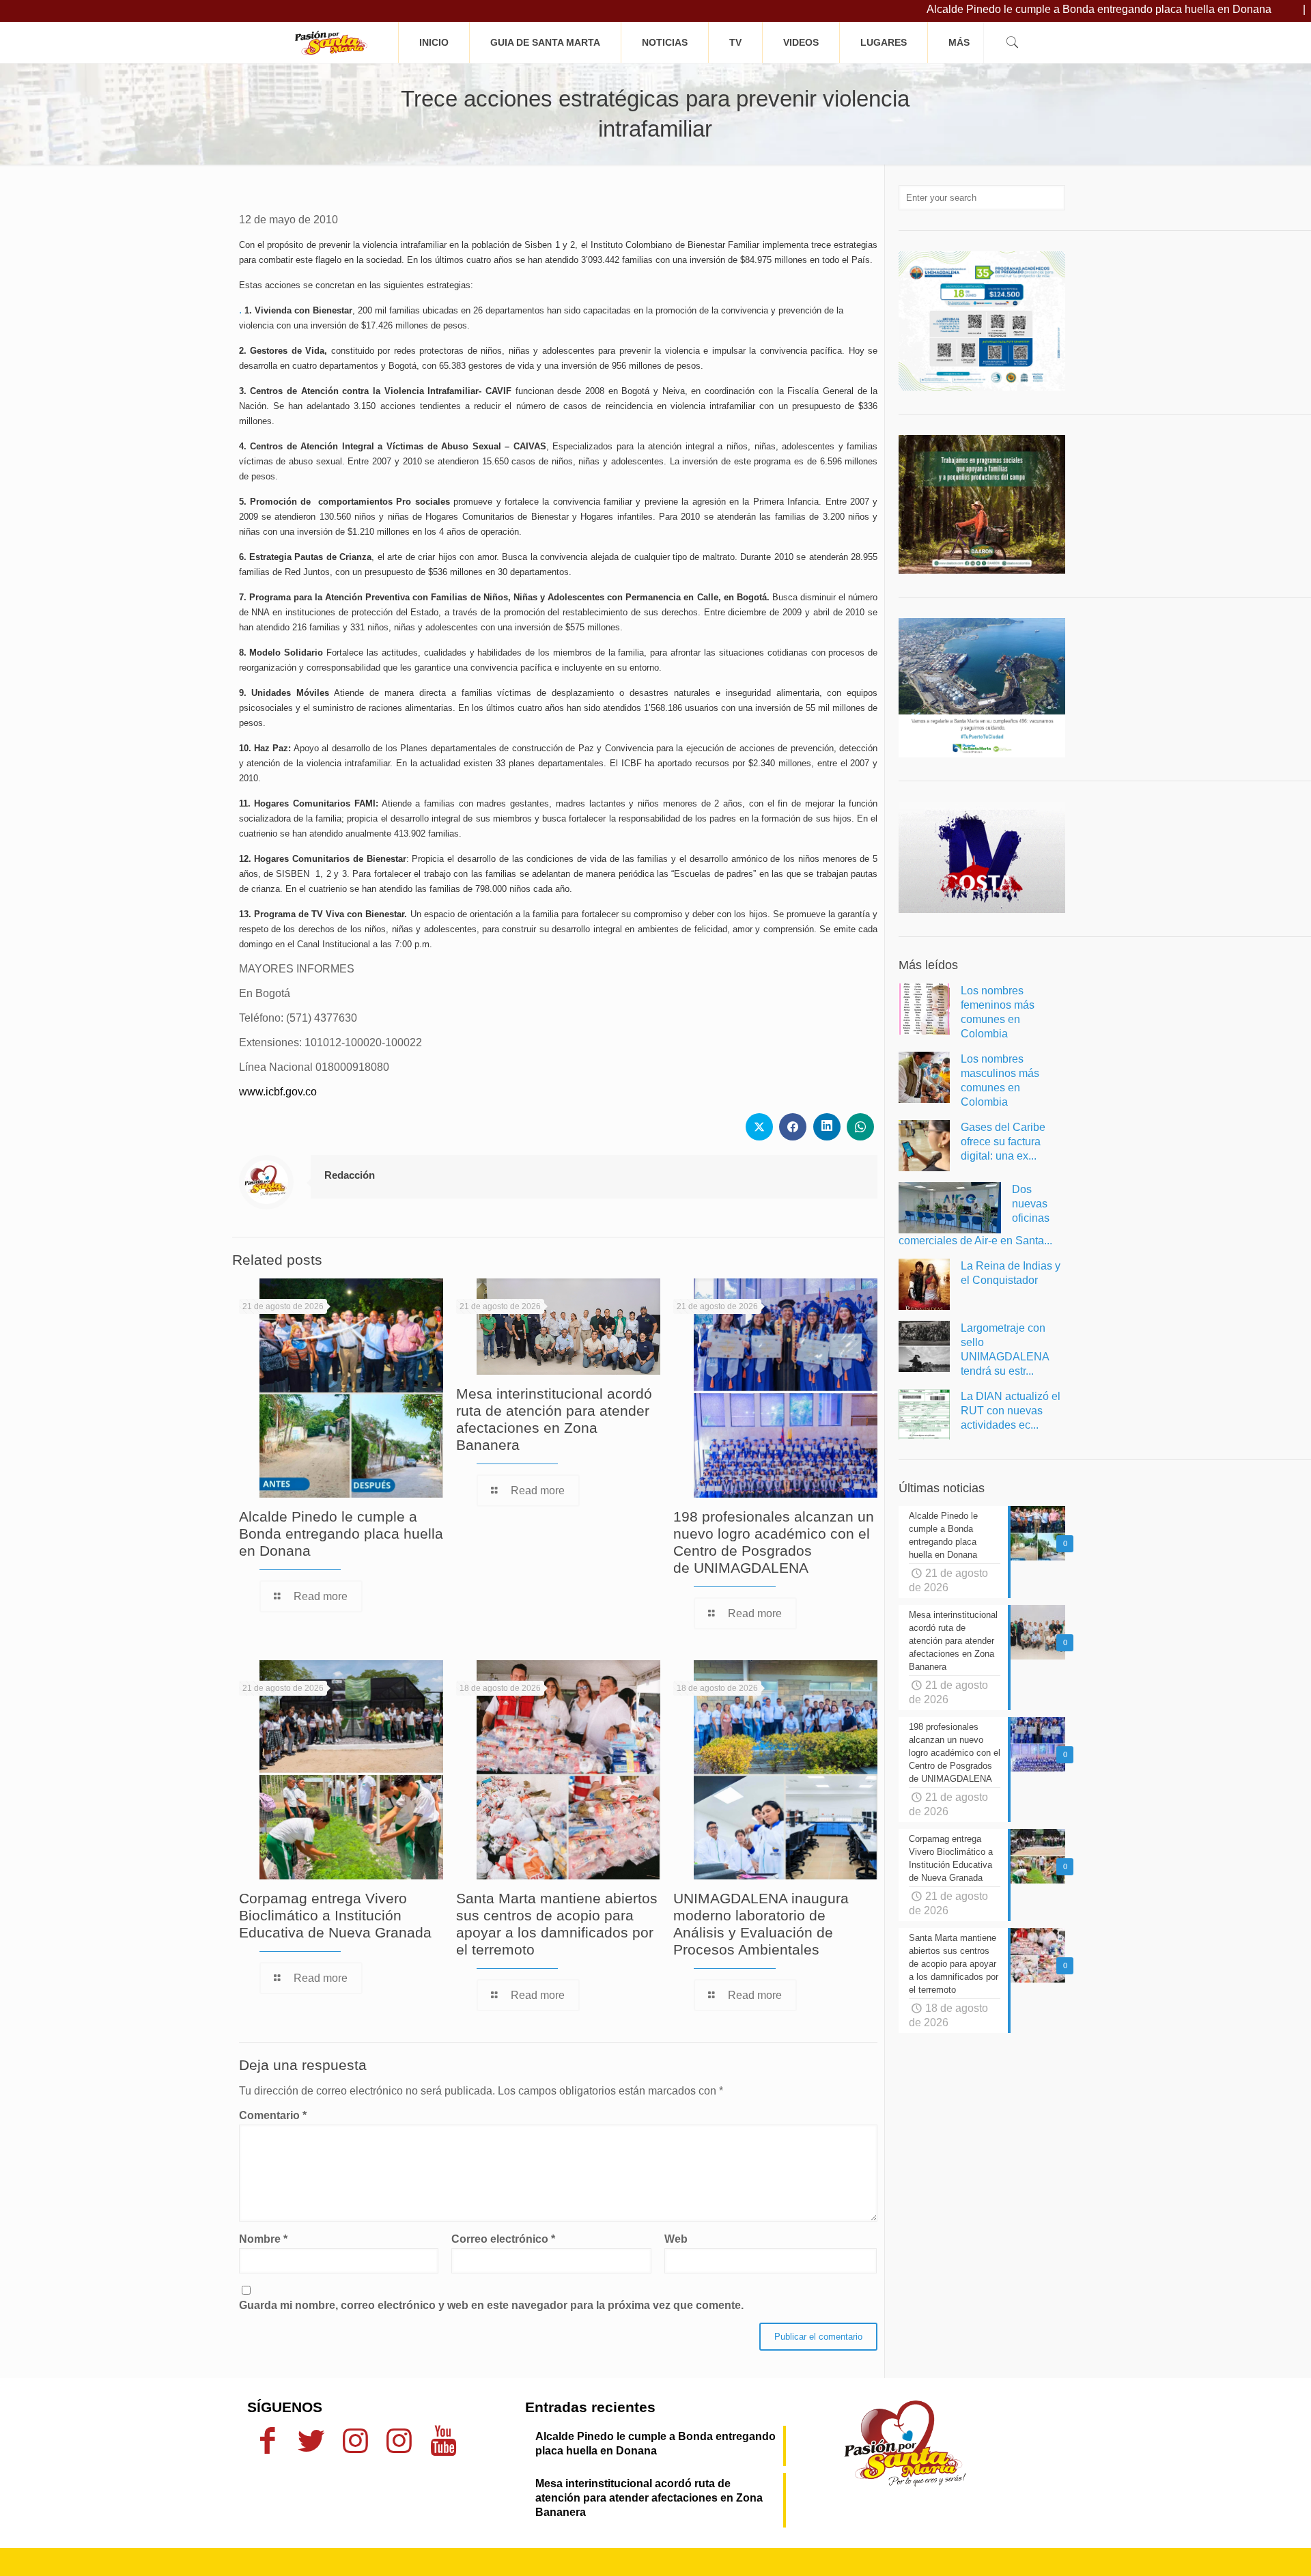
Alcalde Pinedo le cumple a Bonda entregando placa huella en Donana (1027, 9)
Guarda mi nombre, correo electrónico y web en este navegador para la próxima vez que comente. (491, 2305)
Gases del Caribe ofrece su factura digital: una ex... (1003, 1142)
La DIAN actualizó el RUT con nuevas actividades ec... (1011, 1411)
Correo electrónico (503, 2239)
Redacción (350, 1175)
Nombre (263, 2239)
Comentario (273, 2115)
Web (676, 2239)
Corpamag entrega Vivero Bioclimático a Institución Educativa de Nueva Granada (335, 1915)
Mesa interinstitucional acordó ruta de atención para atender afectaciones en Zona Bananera (649, 2498)
